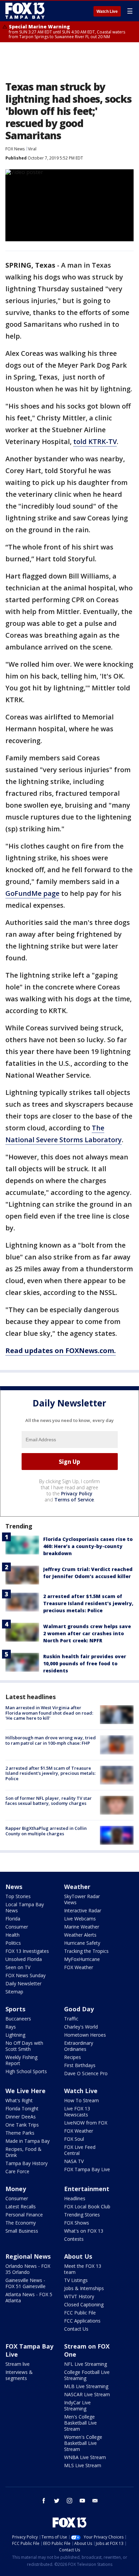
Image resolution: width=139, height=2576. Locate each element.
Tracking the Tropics (86, 1951)
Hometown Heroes (85, 2035)
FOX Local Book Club (87, 2206)
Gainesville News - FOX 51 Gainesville (25, 2283)
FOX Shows (77, 2223)
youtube (82, 2501)
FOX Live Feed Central (80, 2150)
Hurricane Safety (82, 1943)
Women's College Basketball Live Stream (83, 2443)
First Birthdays (80, 2065)
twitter (57, 2501)
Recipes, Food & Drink (23, 2152)
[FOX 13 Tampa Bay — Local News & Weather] (25, 11)
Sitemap (14, 1992)
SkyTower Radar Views (82, 1899)
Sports (15, 2009)
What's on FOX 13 (84, 2231)
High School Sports (26, 2071)
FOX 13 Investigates (27, 1951)
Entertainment (87, 2189)
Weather (77, 1887)
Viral (32, 149)
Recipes (73, 2057)
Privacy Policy (77, 1493)
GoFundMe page (32, 893)
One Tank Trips (22, 2125)
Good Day (79, 2009)
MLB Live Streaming (86, 2386)
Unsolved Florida (24, 1959)
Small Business (22, 2231)
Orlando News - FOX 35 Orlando (28, 2269)
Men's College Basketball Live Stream (80, 2423)
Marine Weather (82, 1927)
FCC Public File (80, 2313)
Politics (13, 1943)
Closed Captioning (84, 2304)
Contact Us (76, 2329)
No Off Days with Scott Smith (24, 2046)
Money (16, 2189)
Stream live (18, 2364)
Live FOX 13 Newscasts (77, 2112)
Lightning (15, 2035)
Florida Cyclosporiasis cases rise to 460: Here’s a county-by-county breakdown (88, 1546)
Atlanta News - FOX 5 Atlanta (29, 2297)
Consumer (17, 1927)
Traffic (71, 2019)
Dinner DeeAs (21, 2117)
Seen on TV (18, 1967)
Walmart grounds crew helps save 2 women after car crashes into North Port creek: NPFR (87, 1633)
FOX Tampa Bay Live (87, 2169)
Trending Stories (82, 2215)
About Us (78, 2256)
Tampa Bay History (26, 2163)
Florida (13, 1919)
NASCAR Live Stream (87, 2394)
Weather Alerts (80, 1935)
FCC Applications (82, 2321)
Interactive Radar (83, 1910)
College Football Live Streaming (87, 2375)
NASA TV (74, 2161)
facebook (44, 2501)
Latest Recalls (21, 2206)
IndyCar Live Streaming (77, 2406)
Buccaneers (18, 2019)
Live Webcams (80, 1919)
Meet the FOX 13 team (83, 2269)
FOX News (15, 149)
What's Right (19, 2100)
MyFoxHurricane (82, 1959)
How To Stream (81, 2100)
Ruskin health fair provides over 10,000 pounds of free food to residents (85, 1663)
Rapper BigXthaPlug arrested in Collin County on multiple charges (46, 1831)
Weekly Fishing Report (21, 2060)
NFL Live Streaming (86, 2364)
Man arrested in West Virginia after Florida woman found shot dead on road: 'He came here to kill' (49, 1713)
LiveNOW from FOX (86, 2123)
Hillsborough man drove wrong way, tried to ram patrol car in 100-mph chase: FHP (51, 1740)
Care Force (17, 2171)
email (95, 2501)
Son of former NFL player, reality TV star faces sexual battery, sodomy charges (49, 1801)
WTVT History (79, 2296)
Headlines (75, 2198)
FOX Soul (74, 2139)
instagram (69, 2501)
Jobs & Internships (84, 2288)
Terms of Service (74, 1500)
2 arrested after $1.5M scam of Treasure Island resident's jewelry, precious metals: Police (88, 1603)
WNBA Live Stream (85, 2457)
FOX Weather (79, 1967)
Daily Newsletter (23, 1983)
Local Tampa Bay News (25, 1907)
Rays (11, 2027)
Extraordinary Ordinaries (79, 2046)
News (14, 1887)
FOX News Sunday (25, 1975)
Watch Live (107, 11)
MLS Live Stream (83, 2465)
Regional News (28, 2256)
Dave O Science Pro (86, 2073)
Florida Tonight (22, 2108)
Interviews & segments (19, 2375)
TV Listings (76, 2280)
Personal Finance (24, 2215)
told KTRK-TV (95, 441)
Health (12, 1935)
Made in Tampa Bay (27, 2141)
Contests (74, 2239)
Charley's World (81, 2027)
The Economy (21, 2223)
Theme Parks (20, 2133)
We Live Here (25, 2091)
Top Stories (18, 1896)
